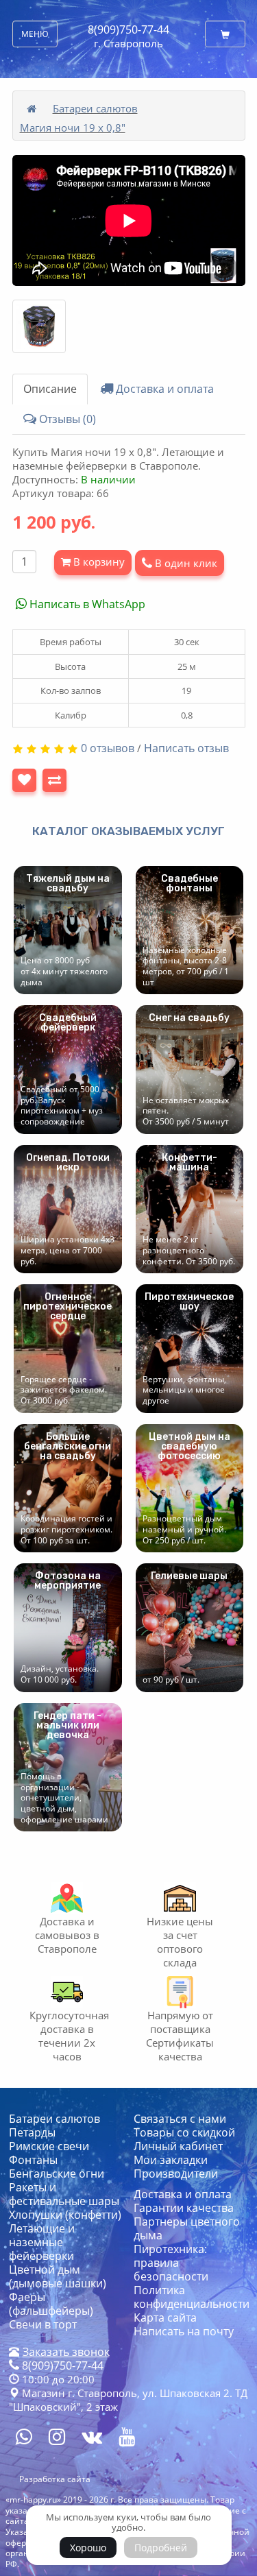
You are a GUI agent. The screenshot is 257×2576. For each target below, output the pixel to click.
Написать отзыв (186, 748)
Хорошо (88, 2548)
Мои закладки (171, 2160)
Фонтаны (33, 2160)
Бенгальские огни (57, 2174)
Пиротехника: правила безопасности (171, 2263)
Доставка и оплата (163, 389)
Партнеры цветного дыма (187, 2228)
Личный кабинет (178, 2146)
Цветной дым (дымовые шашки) (58, 2276)
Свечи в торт (43, 2324)
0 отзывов (108, 748)
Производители (176, 2174)
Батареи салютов (95, 108)
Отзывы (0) (66, 419)
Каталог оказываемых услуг (128, 831)
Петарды (32, 2132)
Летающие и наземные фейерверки (42, 2242)
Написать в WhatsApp (86, 604)
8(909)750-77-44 (128, 29)
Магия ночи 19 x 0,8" (73, 128)
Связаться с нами (180, 2119)
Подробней (161, 2548)
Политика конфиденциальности (192, 2297)
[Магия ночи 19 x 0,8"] (39, 326)
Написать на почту (184, 2331)
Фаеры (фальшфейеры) (51, 2304)
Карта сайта (165, 2318)
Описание (50, 389)
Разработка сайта (55, 2479)
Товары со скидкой (184, 2132)
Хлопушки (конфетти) (65, 2215)
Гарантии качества (184, 2208)
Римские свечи (49, 2146)
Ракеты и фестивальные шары (64, 2194)
